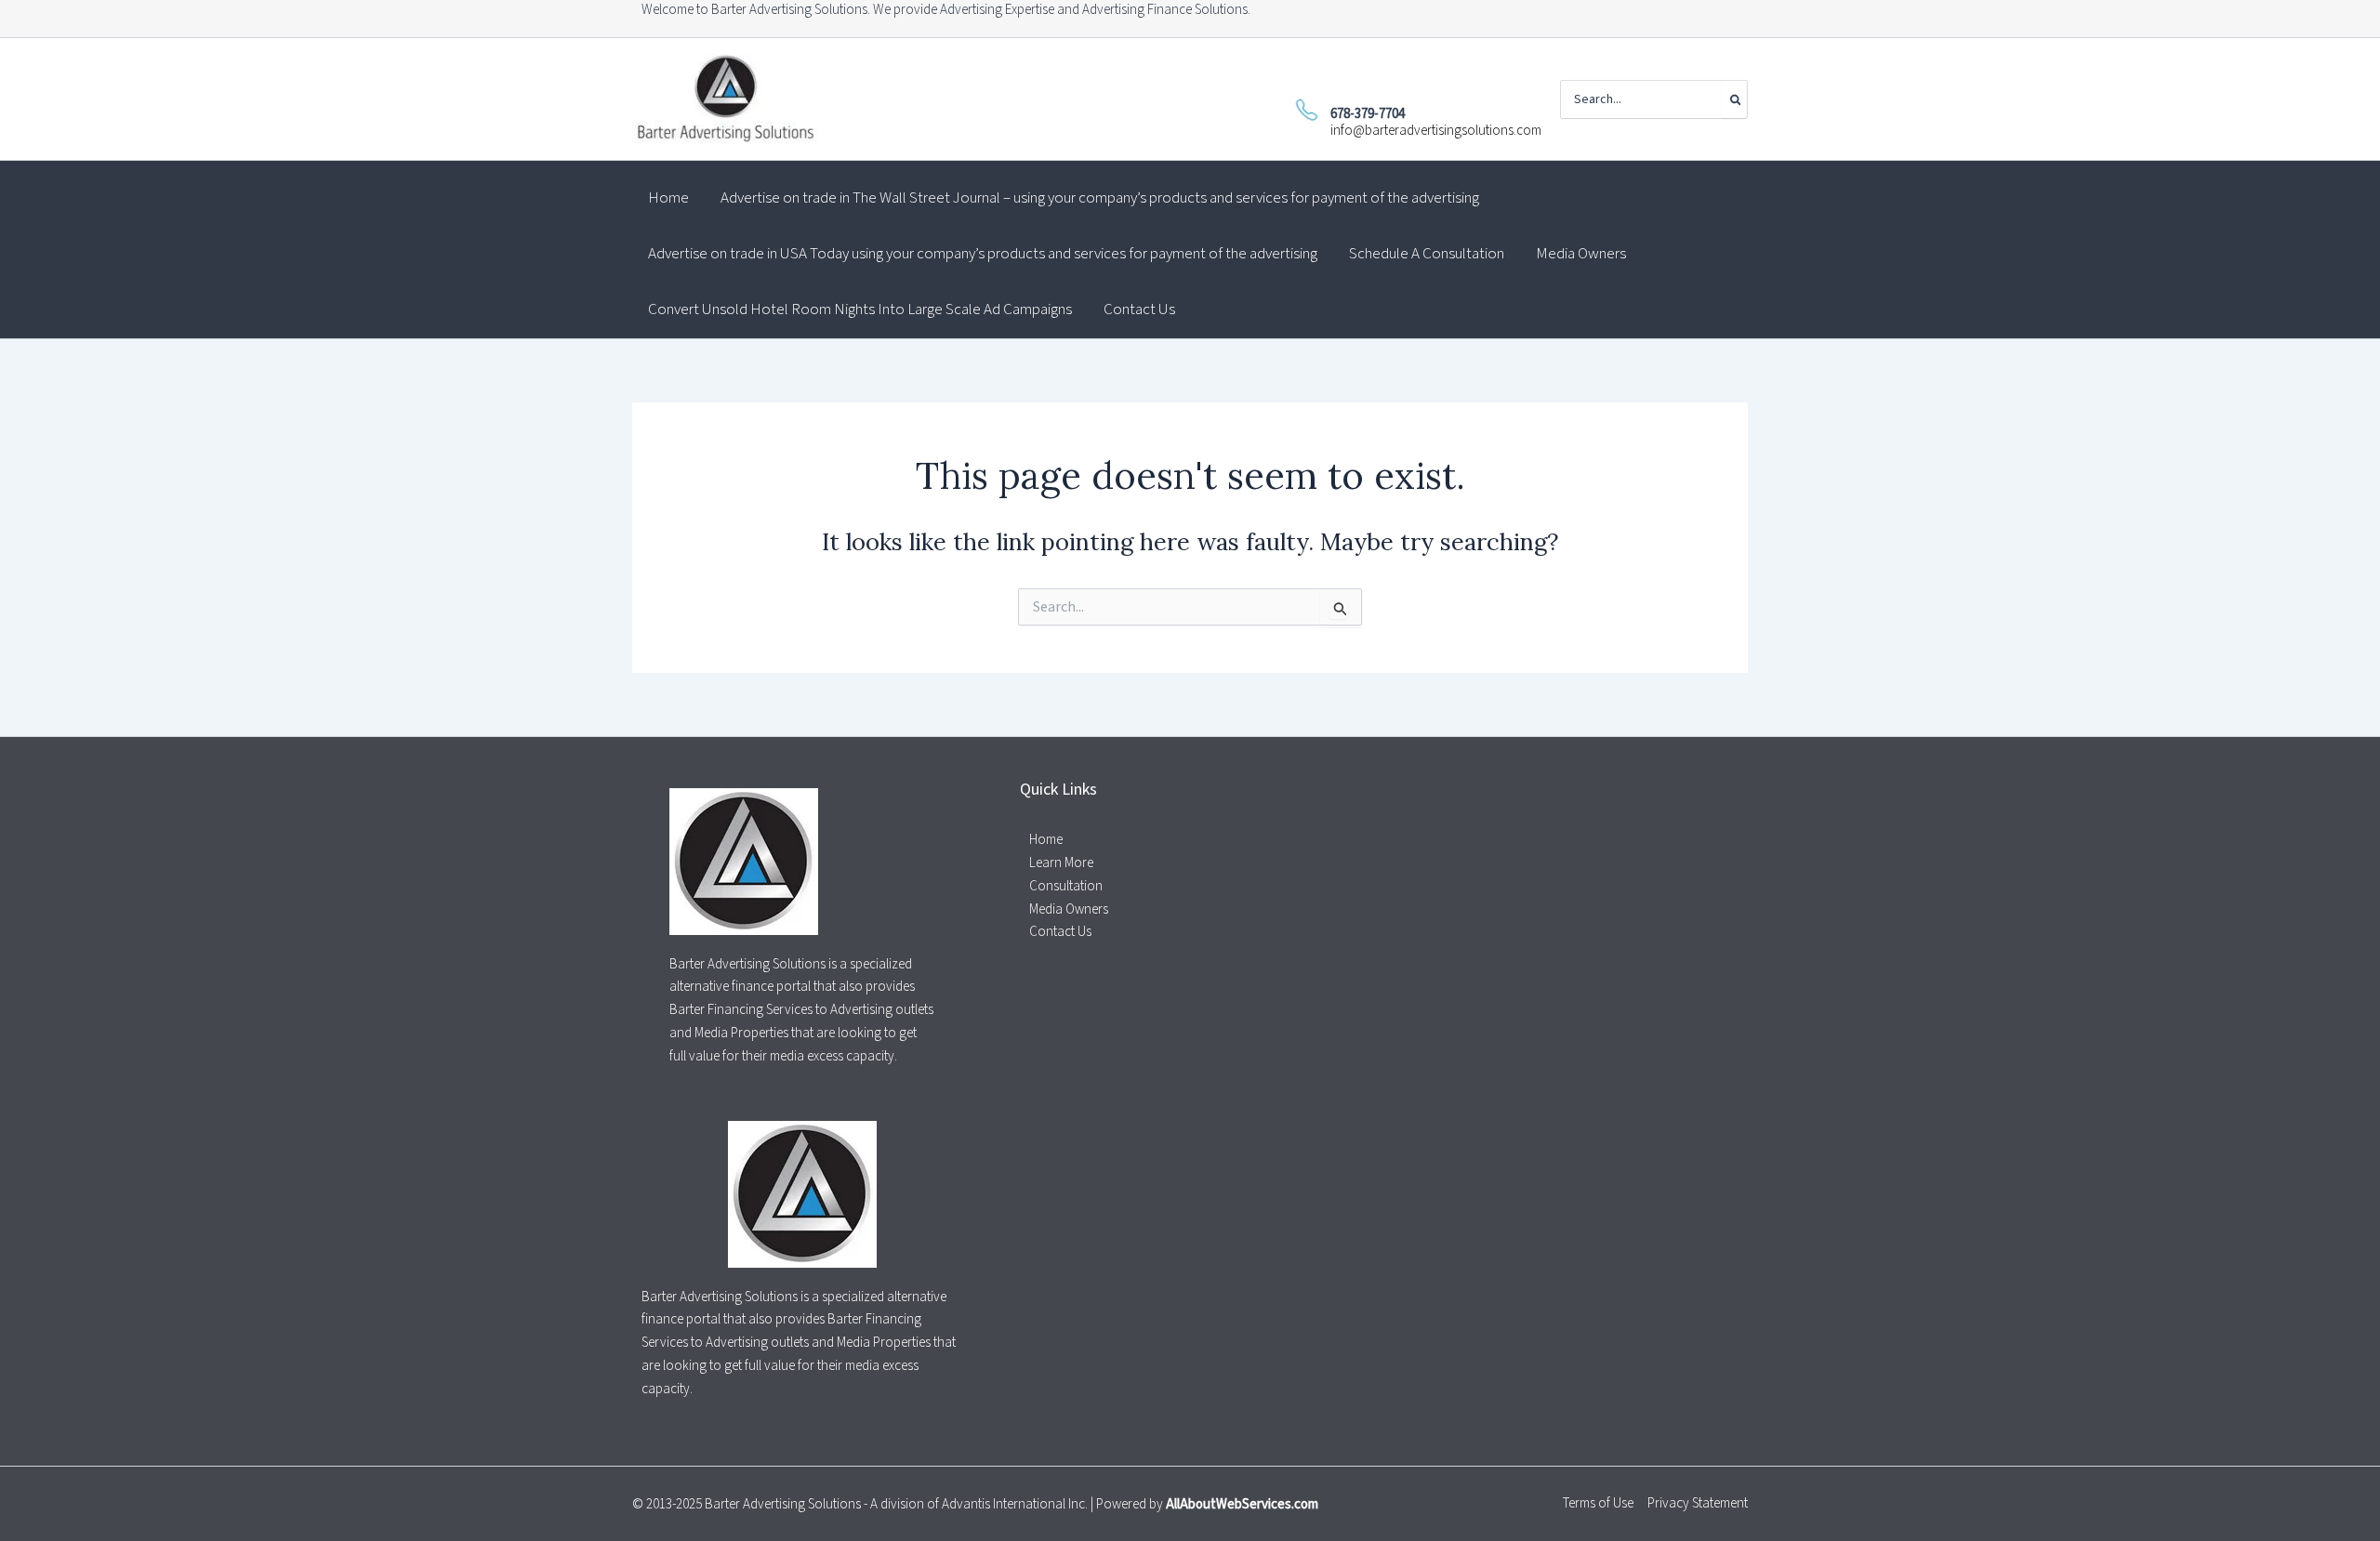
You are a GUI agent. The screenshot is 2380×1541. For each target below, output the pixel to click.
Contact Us (1060, 932)
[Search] (1734, 99)
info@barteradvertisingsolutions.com (1436, 131)
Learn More (1061, 863)
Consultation (1066, 886)
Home (1046, 840)
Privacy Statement (1698, 1503)
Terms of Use (1598, 1503)
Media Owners (1069, 909)
